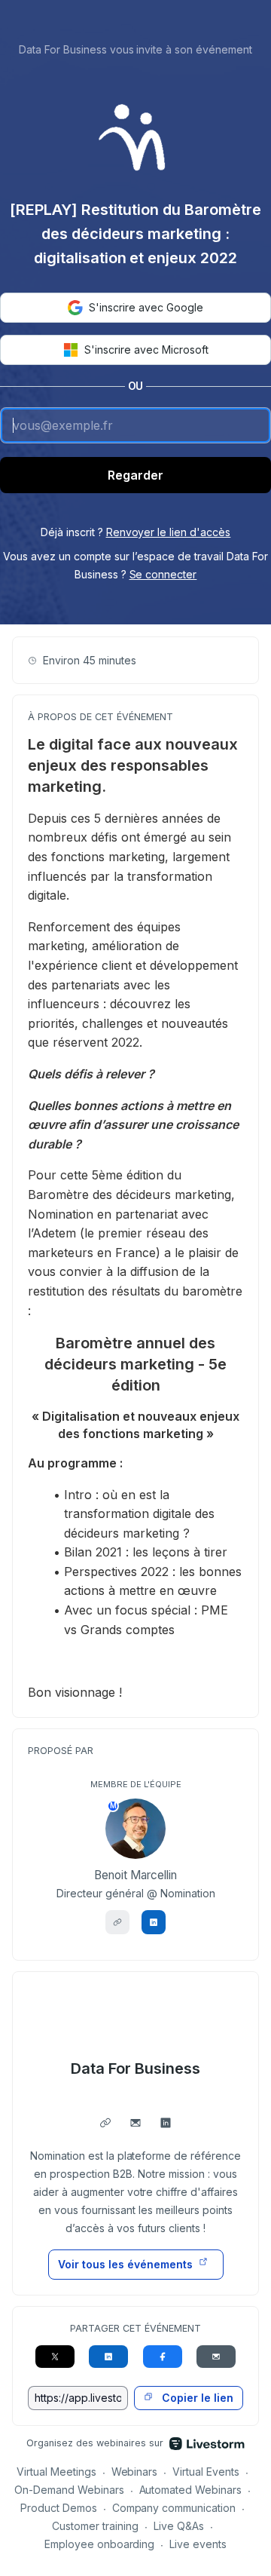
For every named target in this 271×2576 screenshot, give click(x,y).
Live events (198, 2544)
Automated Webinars (191, 2490)
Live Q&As (179, 2526)
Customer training (95, 2526)
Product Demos (59, 2508)
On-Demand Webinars (69, 2490)
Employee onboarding (100, 2544)
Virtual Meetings (56, 2472)
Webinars (135, 2472)
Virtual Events (206, 2472)
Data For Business (135, 2068)
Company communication (174, 2508)
